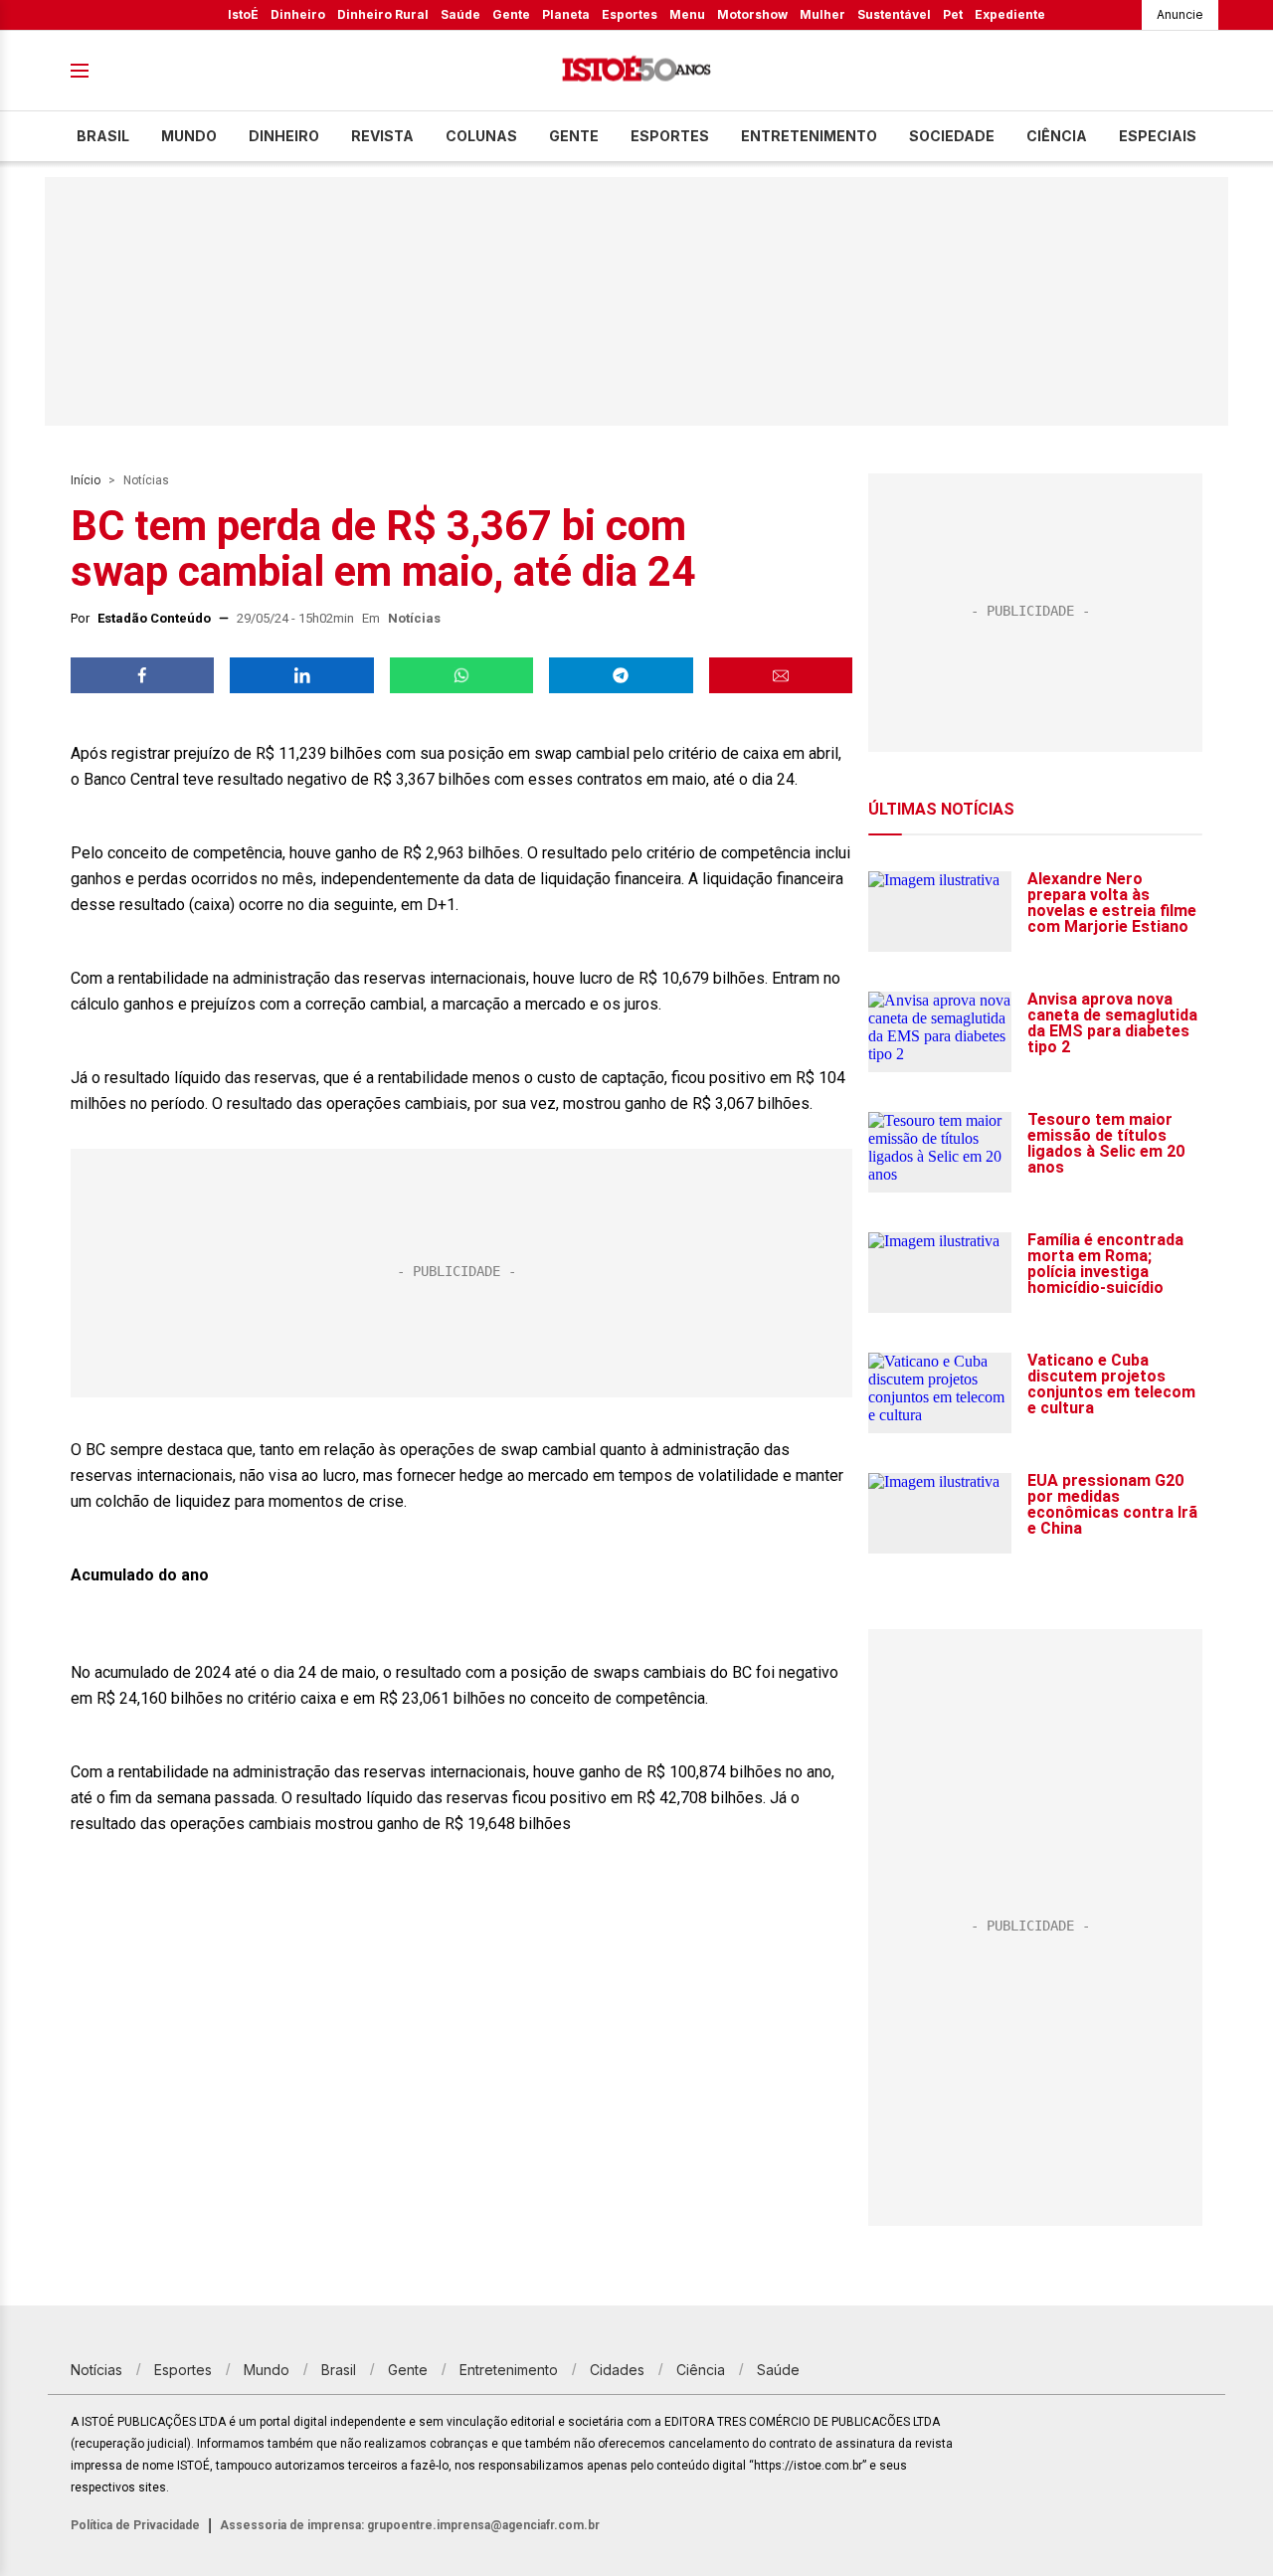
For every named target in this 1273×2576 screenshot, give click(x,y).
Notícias (146, 480)
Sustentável (894, 14)
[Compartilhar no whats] (461, 675)
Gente (511, 14)
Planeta (566, 14)
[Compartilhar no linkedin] (301, 675)
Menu (687, 14)
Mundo (189, 136)
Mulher (822, 14)
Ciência (1057, 136)
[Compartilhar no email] (781, 675)
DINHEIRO (284, 136)
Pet (953, 14)
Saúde (460, 14)
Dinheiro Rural (383, 14)
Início (86, 480)
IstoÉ (243, 14)
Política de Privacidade (135, 2525)
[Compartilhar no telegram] (621, 675)
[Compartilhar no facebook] (142, 675)
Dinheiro (298, 14)
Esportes (630, 14)
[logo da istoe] (636, 71)
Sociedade (952, 136)
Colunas (481, 136)
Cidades (617, 2370)
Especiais (1158, 136)
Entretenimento (809, 136)
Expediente (1010, 14)
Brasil (103, 136)
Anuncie (1180, 14)
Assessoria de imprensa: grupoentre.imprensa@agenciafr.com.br (410, 2525)
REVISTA (382, 136)
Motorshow (752, 14)
